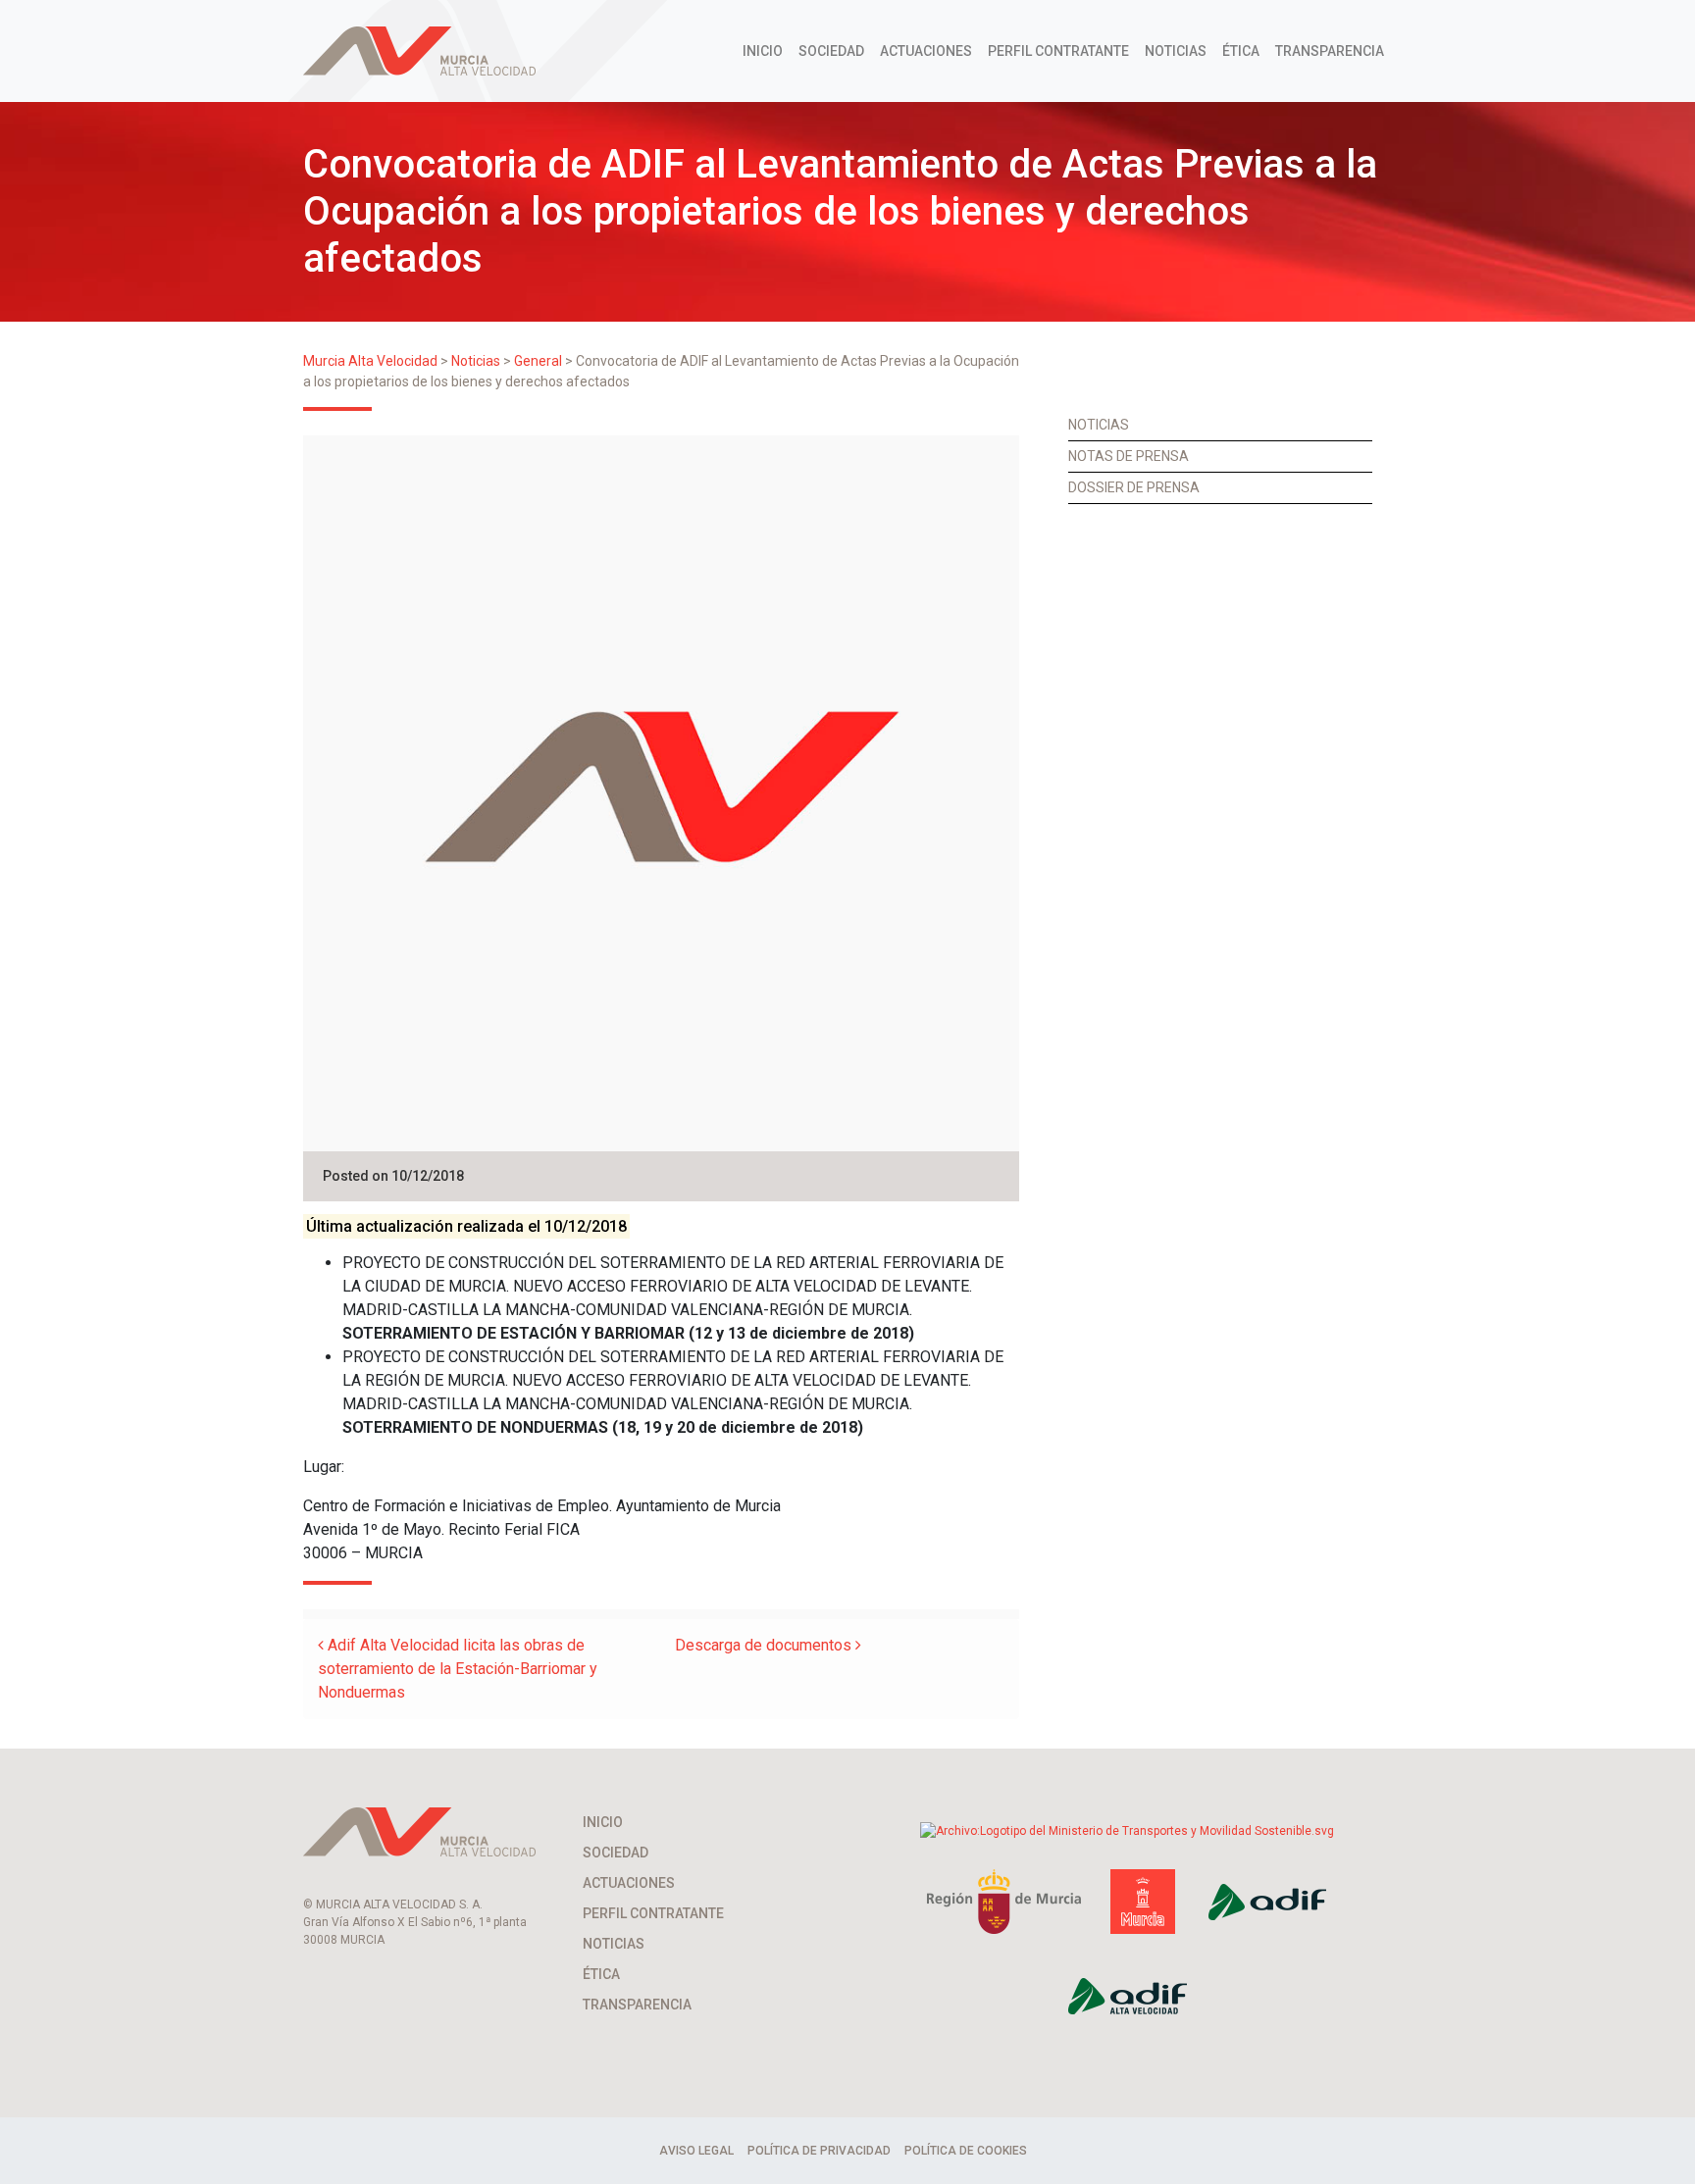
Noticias (1176, 51)
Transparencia (1330, 51)
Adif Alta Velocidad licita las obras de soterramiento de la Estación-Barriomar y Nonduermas (458, 1669)
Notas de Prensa (1129, 456)
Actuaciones (926, 51)
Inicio (763, 51)
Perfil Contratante (1058, 51)
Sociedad (831, 51)
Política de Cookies (966, 2151)
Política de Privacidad (819, 2151)
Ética (1241, 51)
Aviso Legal (696, 2151)
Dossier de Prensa (1134, 487)
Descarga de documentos (765, 1645)
